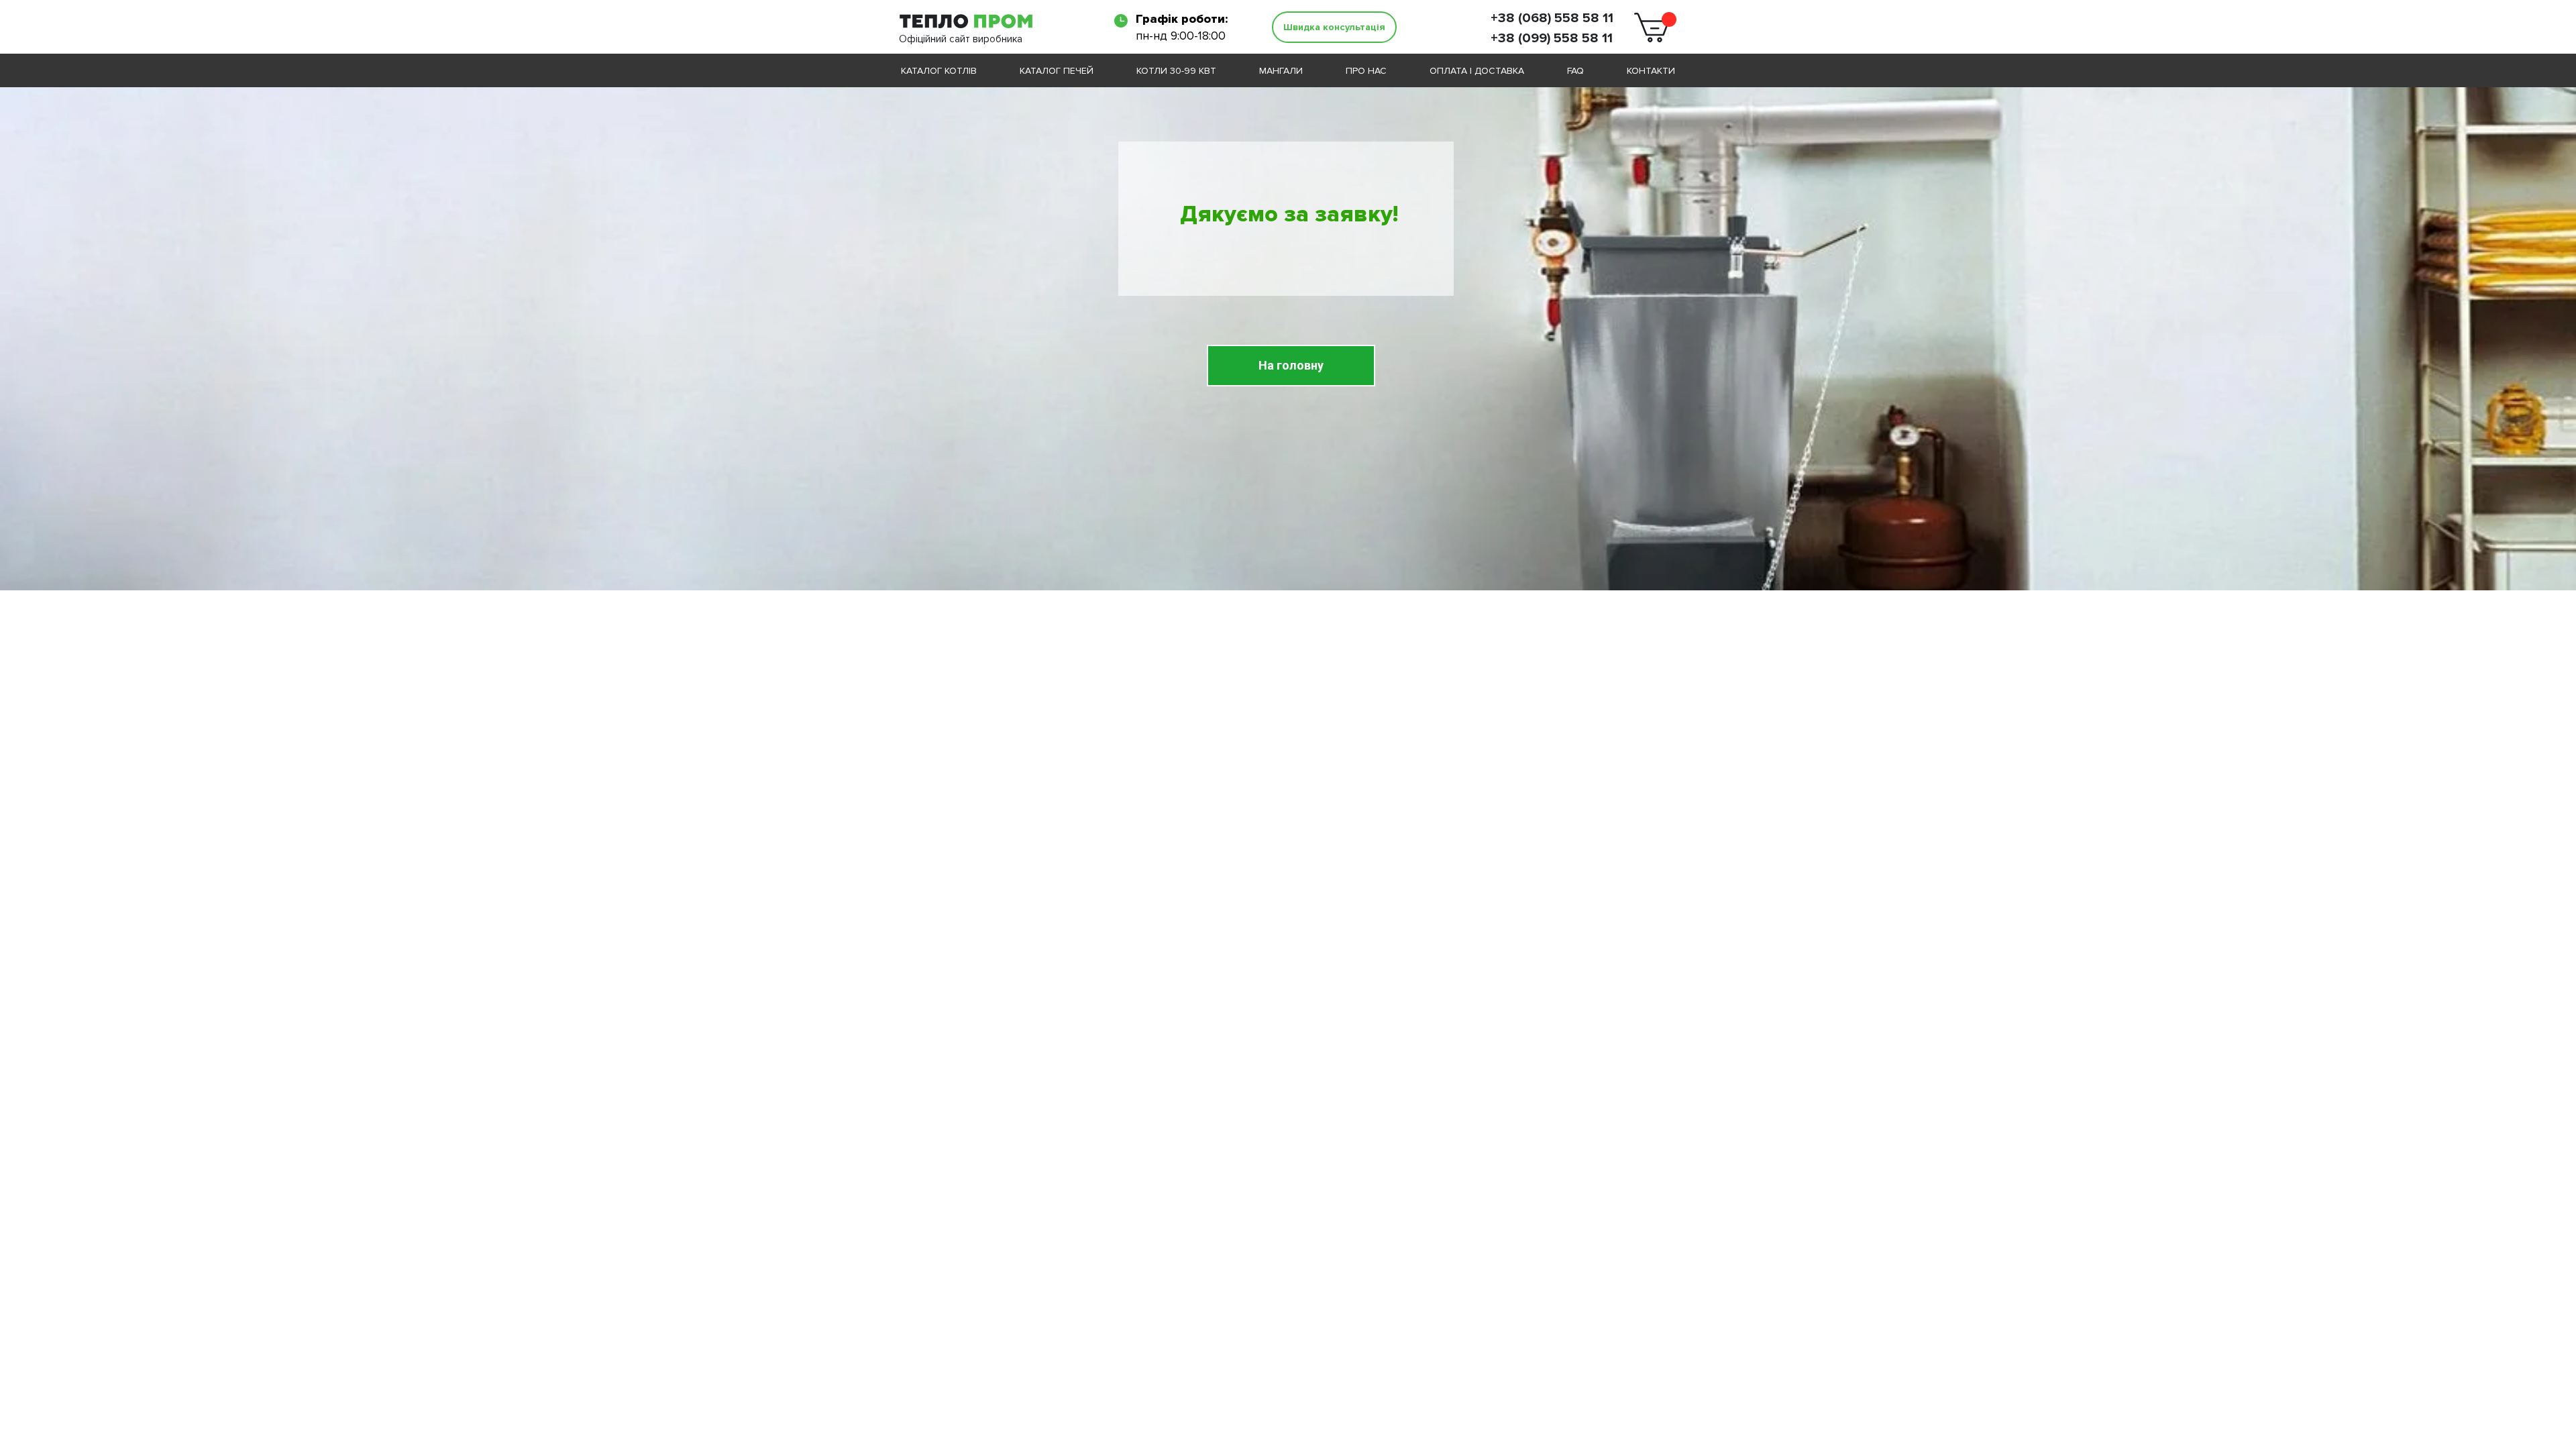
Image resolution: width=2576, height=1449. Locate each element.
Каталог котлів (939, 71)
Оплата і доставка (1477, 71)
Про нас (1366, 71)
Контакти (1651, 71)
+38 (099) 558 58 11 (1552, 38)
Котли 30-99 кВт (1176, 71)
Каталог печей (1057, 71)
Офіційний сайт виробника (961, 39)
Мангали (1281, 71)
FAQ (1575, 71)
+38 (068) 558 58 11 (1552, 18)
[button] (1334, 27)
